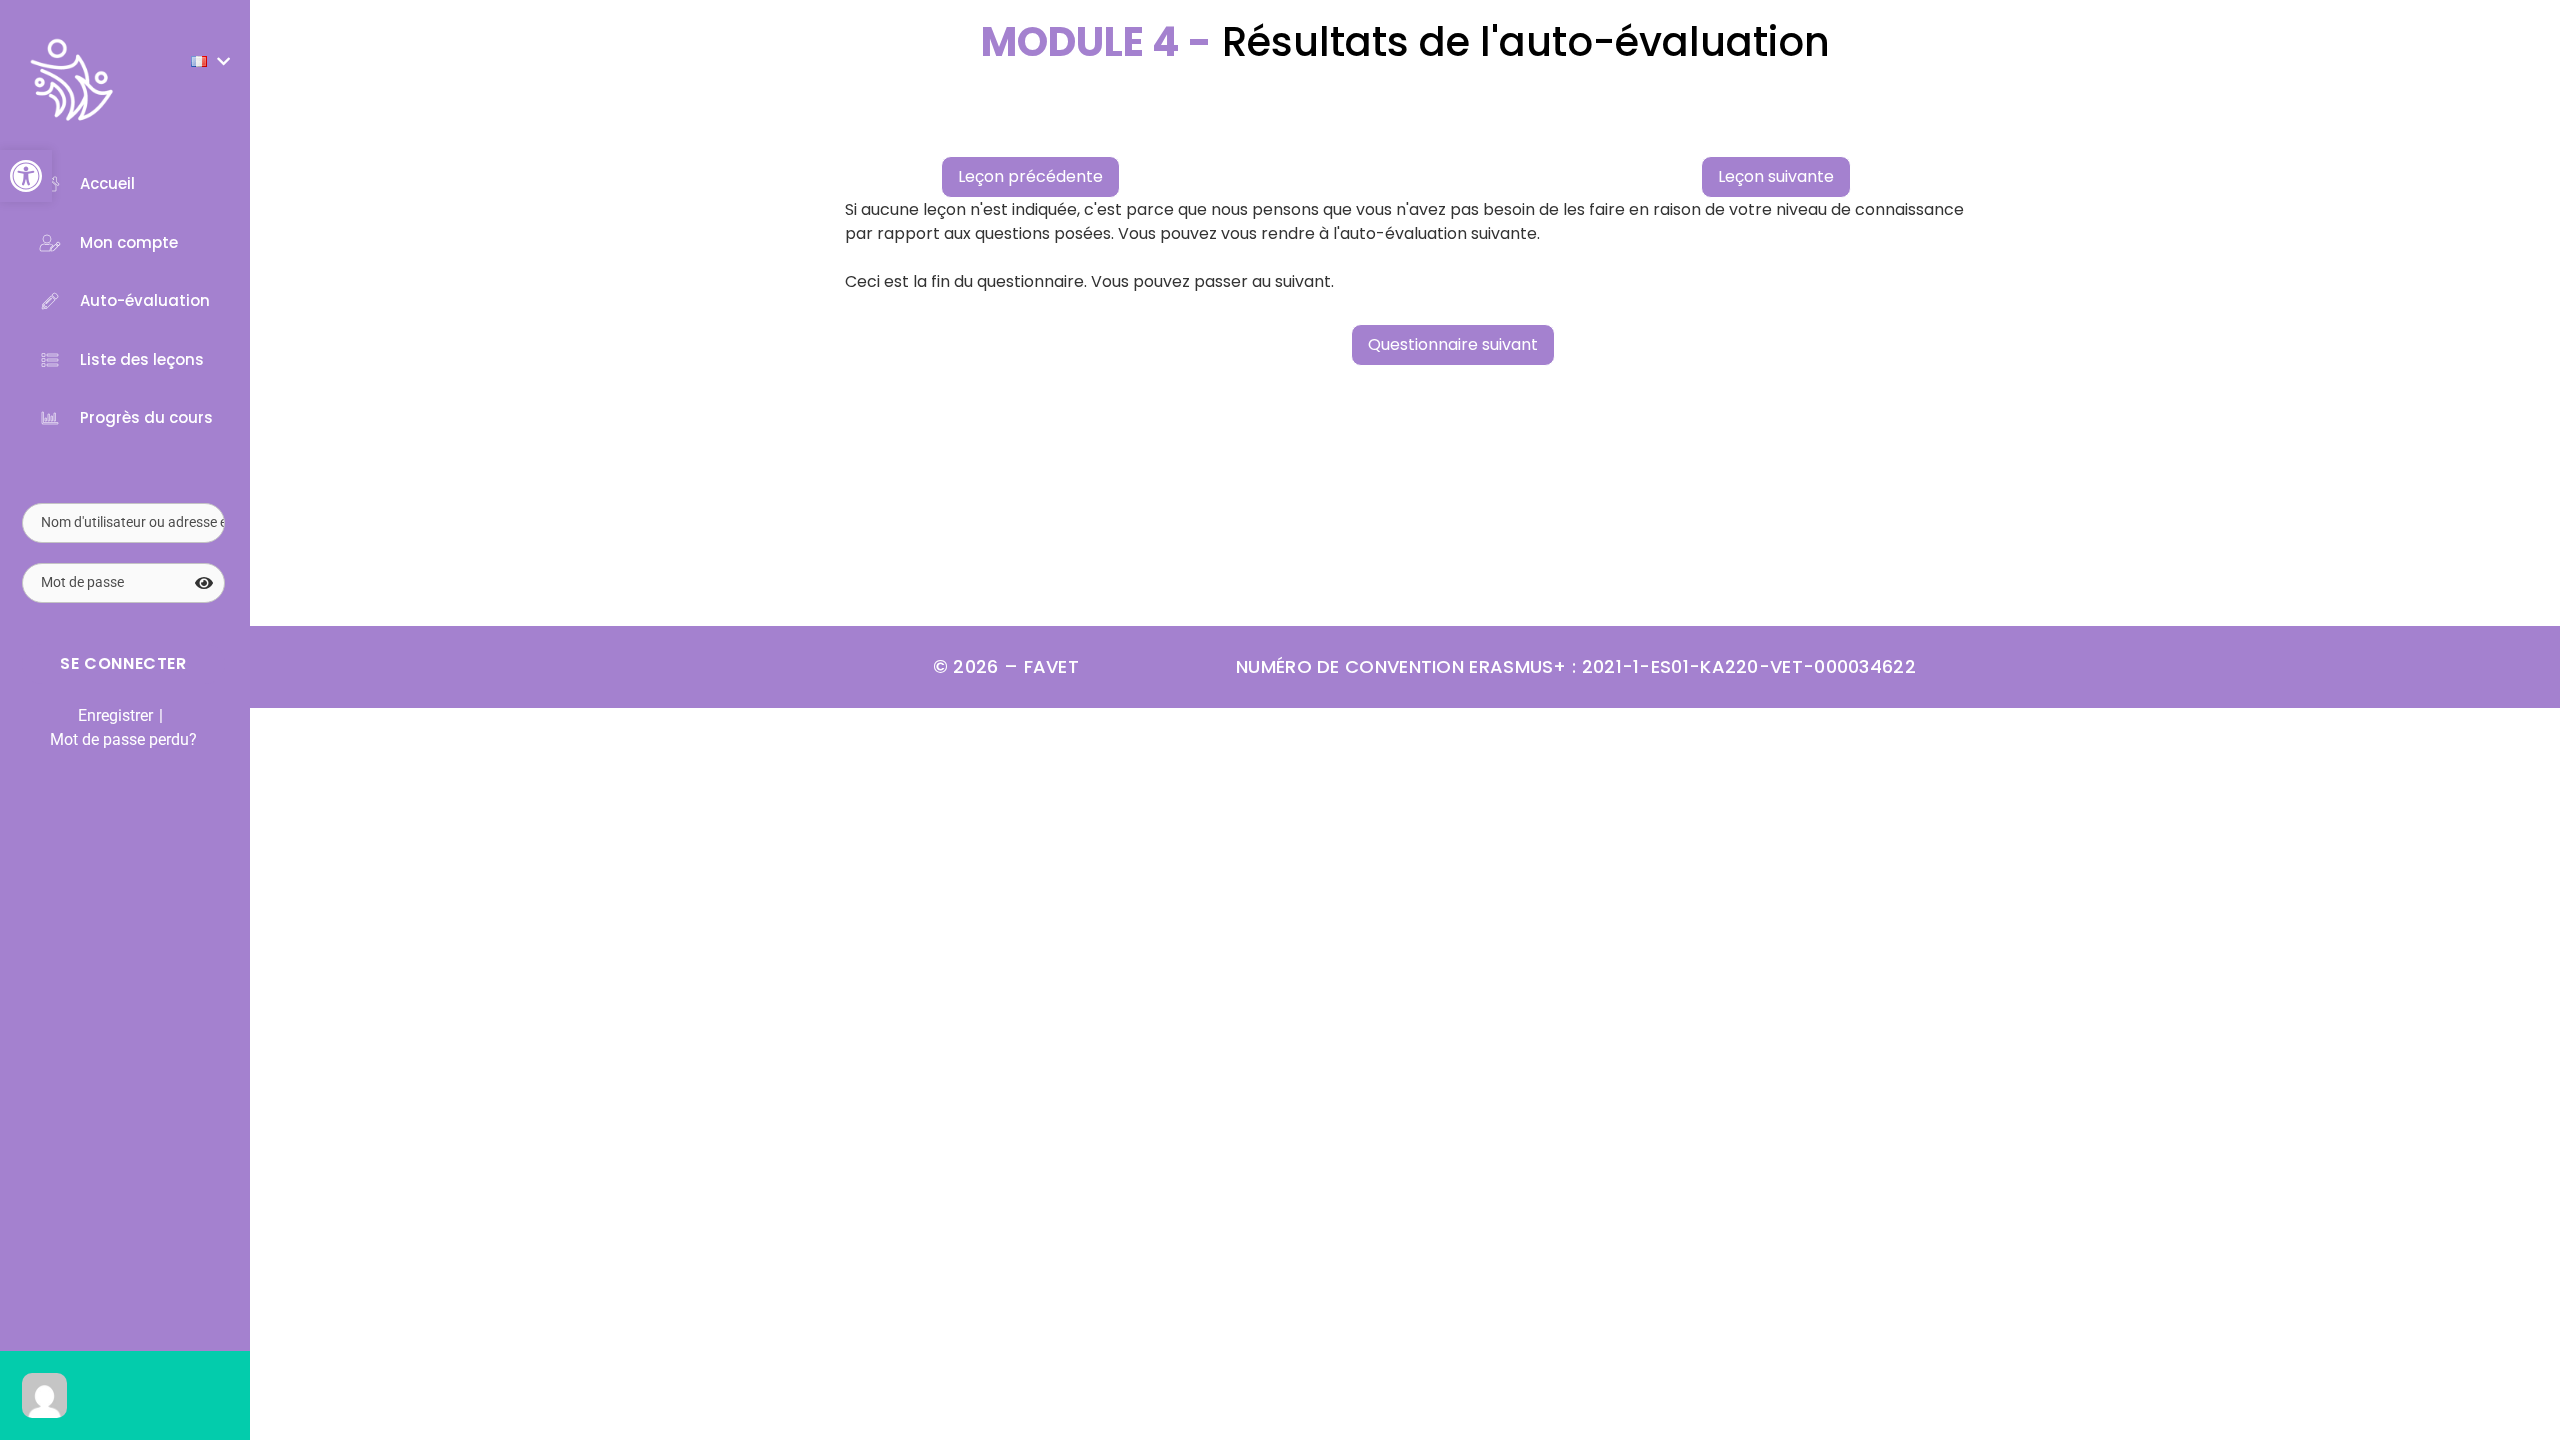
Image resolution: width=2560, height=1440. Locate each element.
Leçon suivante (1776, 176)
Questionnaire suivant (1453, 344)
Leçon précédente (1030, 176)
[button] (26, 176)
